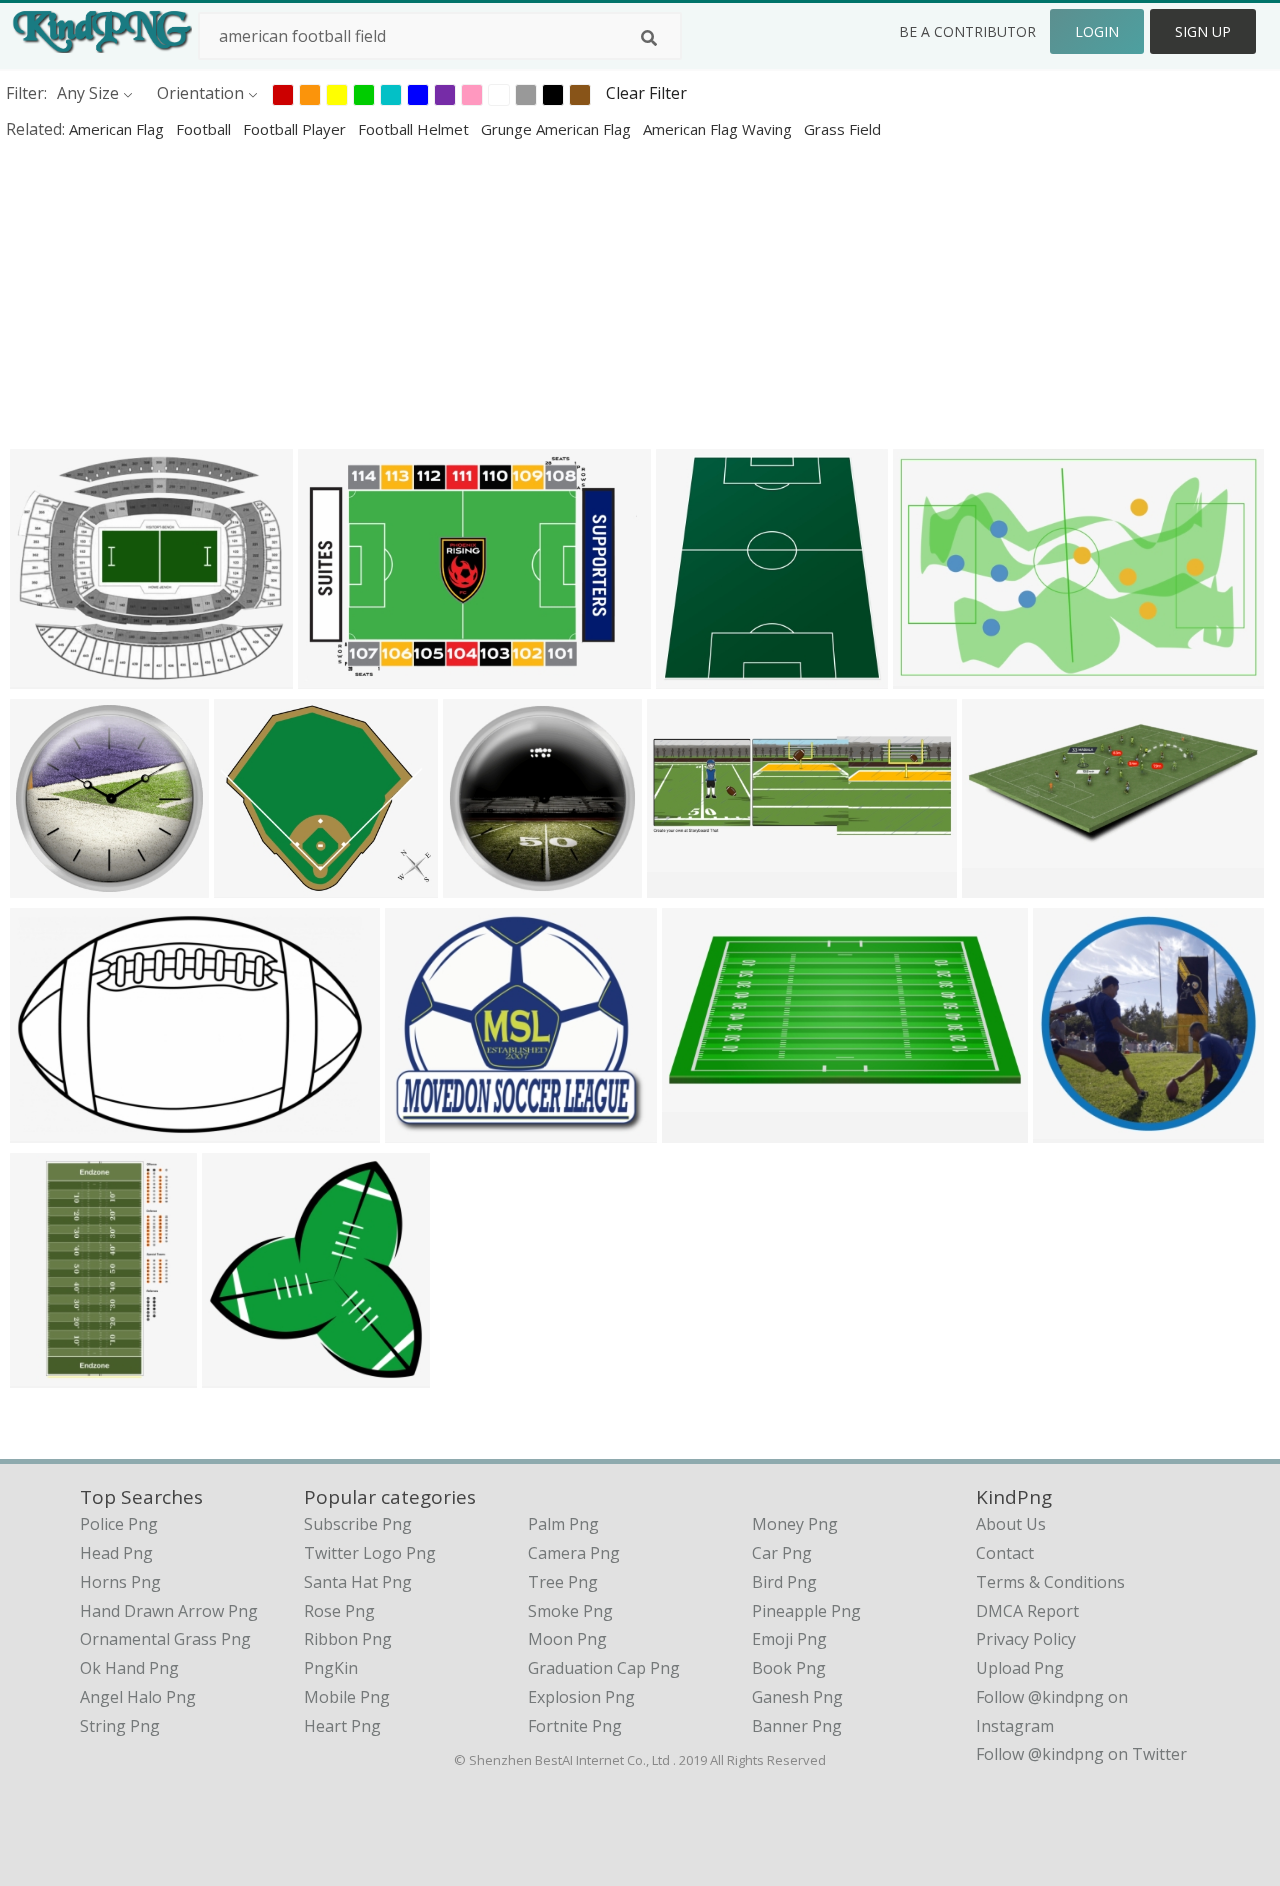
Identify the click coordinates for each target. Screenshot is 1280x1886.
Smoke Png (570, 1611)
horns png (120, 1582)
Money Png (795, 1524)
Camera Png (574, 1553)
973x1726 (51, 1374)
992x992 (47, 884)
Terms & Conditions (1050, 1582)
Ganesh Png (797, 1697)
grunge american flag (558, 129)
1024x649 (1003, 884)
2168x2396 (701, 675)
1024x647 (51, 1129)
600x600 (1070, 1129)
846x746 (251, 884)
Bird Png (784, 1582)
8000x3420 (707, 1129)
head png (116, 1553)
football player (296, 129)
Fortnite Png (575, 1726)
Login (1097, 31)
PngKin (331, 1668)
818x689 (47, 675)
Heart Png (342, 1726)
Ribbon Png (348, 1639)
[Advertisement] (600, 294)
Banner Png (797, 1726)
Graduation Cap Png (604, 1668)
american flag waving (719, 129)
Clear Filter (646, 93)
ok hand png (129, 1668)
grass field (842, 129)
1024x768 (339, 675)
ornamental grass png (165, 1639)
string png (120, 1726)
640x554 (422, 1129)
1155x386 (688, 884)
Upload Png (1020, 1668)
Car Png (782, 1553)
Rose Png (339, 1611)
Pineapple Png (806, 1611)
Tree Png (563, 1582)
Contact (1005, 1553)
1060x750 (934, 675)
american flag (118, 129)
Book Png (789, 1668)
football (205, 129)
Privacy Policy (1026, 1639)
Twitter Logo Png (370, 1553)
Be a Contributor (967, 31)
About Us (1011, 1524)
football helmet (415, 129)
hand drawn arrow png (169, 1611)
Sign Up (1203, 31)
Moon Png (567, 1639)
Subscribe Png (358, 1524)
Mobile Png (347, 1697)
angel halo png (138, 1697)
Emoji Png (789, 1639)
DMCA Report (1027, 1611)
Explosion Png (581, 1697)
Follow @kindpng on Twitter (1081, 1754)
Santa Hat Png (358, 1582)
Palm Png (563, 1524)
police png (119, 1524)
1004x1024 (247, 1374)
